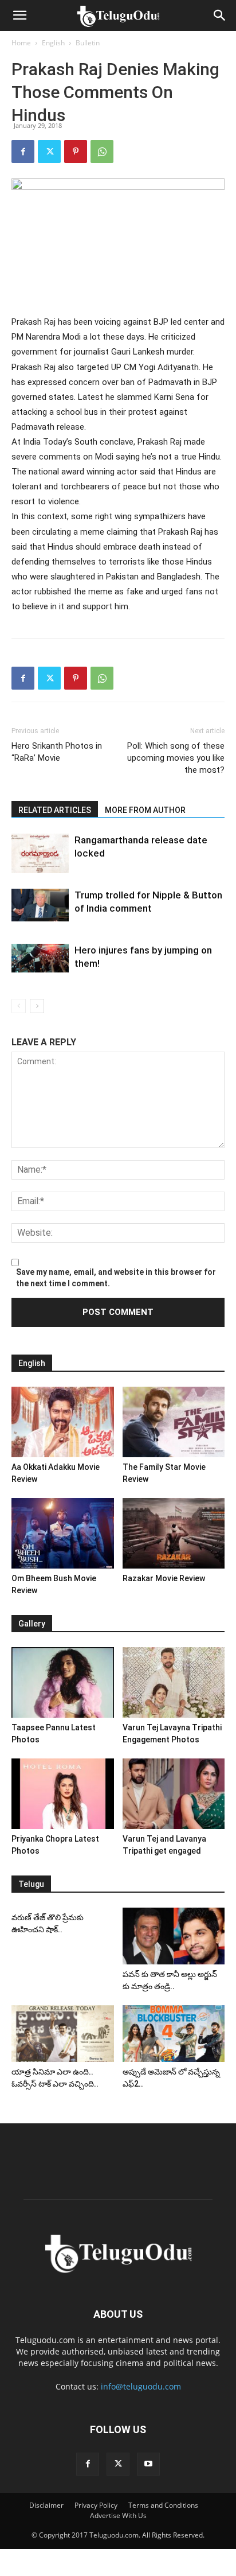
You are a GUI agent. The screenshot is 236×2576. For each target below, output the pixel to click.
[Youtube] (148, 2464)
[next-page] (37, 1006)
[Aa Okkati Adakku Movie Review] (63, 1422)
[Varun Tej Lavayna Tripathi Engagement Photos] (174, 1682)
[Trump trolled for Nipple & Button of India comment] (40, 905)
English (53, 43)
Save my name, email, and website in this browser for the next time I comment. (116, 1278)
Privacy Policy (96, 2505)
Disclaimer (46, 2505)
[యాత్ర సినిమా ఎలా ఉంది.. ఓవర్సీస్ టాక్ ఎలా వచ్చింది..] (63, 2033)
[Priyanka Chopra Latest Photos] (63, 1794)
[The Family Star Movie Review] (174, 1422)
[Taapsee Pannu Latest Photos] (63, 1682)
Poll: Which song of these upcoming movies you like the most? (176, 758)
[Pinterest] (76, 151)
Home (21, 43)
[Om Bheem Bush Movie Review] (63, 1533)
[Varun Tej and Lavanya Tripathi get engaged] (174, 1794)
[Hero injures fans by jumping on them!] (40, 958)
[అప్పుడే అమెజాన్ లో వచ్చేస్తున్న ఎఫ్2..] (174, 2033)
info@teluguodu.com (141, 2386)
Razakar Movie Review (164, 1578)
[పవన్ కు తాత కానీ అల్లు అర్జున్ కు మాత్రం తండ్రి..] (174, 1936)
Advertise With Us (118, 2515)
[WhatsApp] (102, 151)
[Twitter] (49, 151)
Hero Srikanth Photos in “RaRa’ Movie (57, 752)
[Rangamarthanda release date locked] (40, 853)
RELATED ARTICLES (55, 810)
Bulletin (88, 43)
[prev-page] (19, 1006)
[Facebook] (23, 151)
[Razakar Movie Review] (174, 1533)
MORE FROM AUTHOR (145, 810)
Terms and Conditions (163, 2505)
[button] (19, 15)
